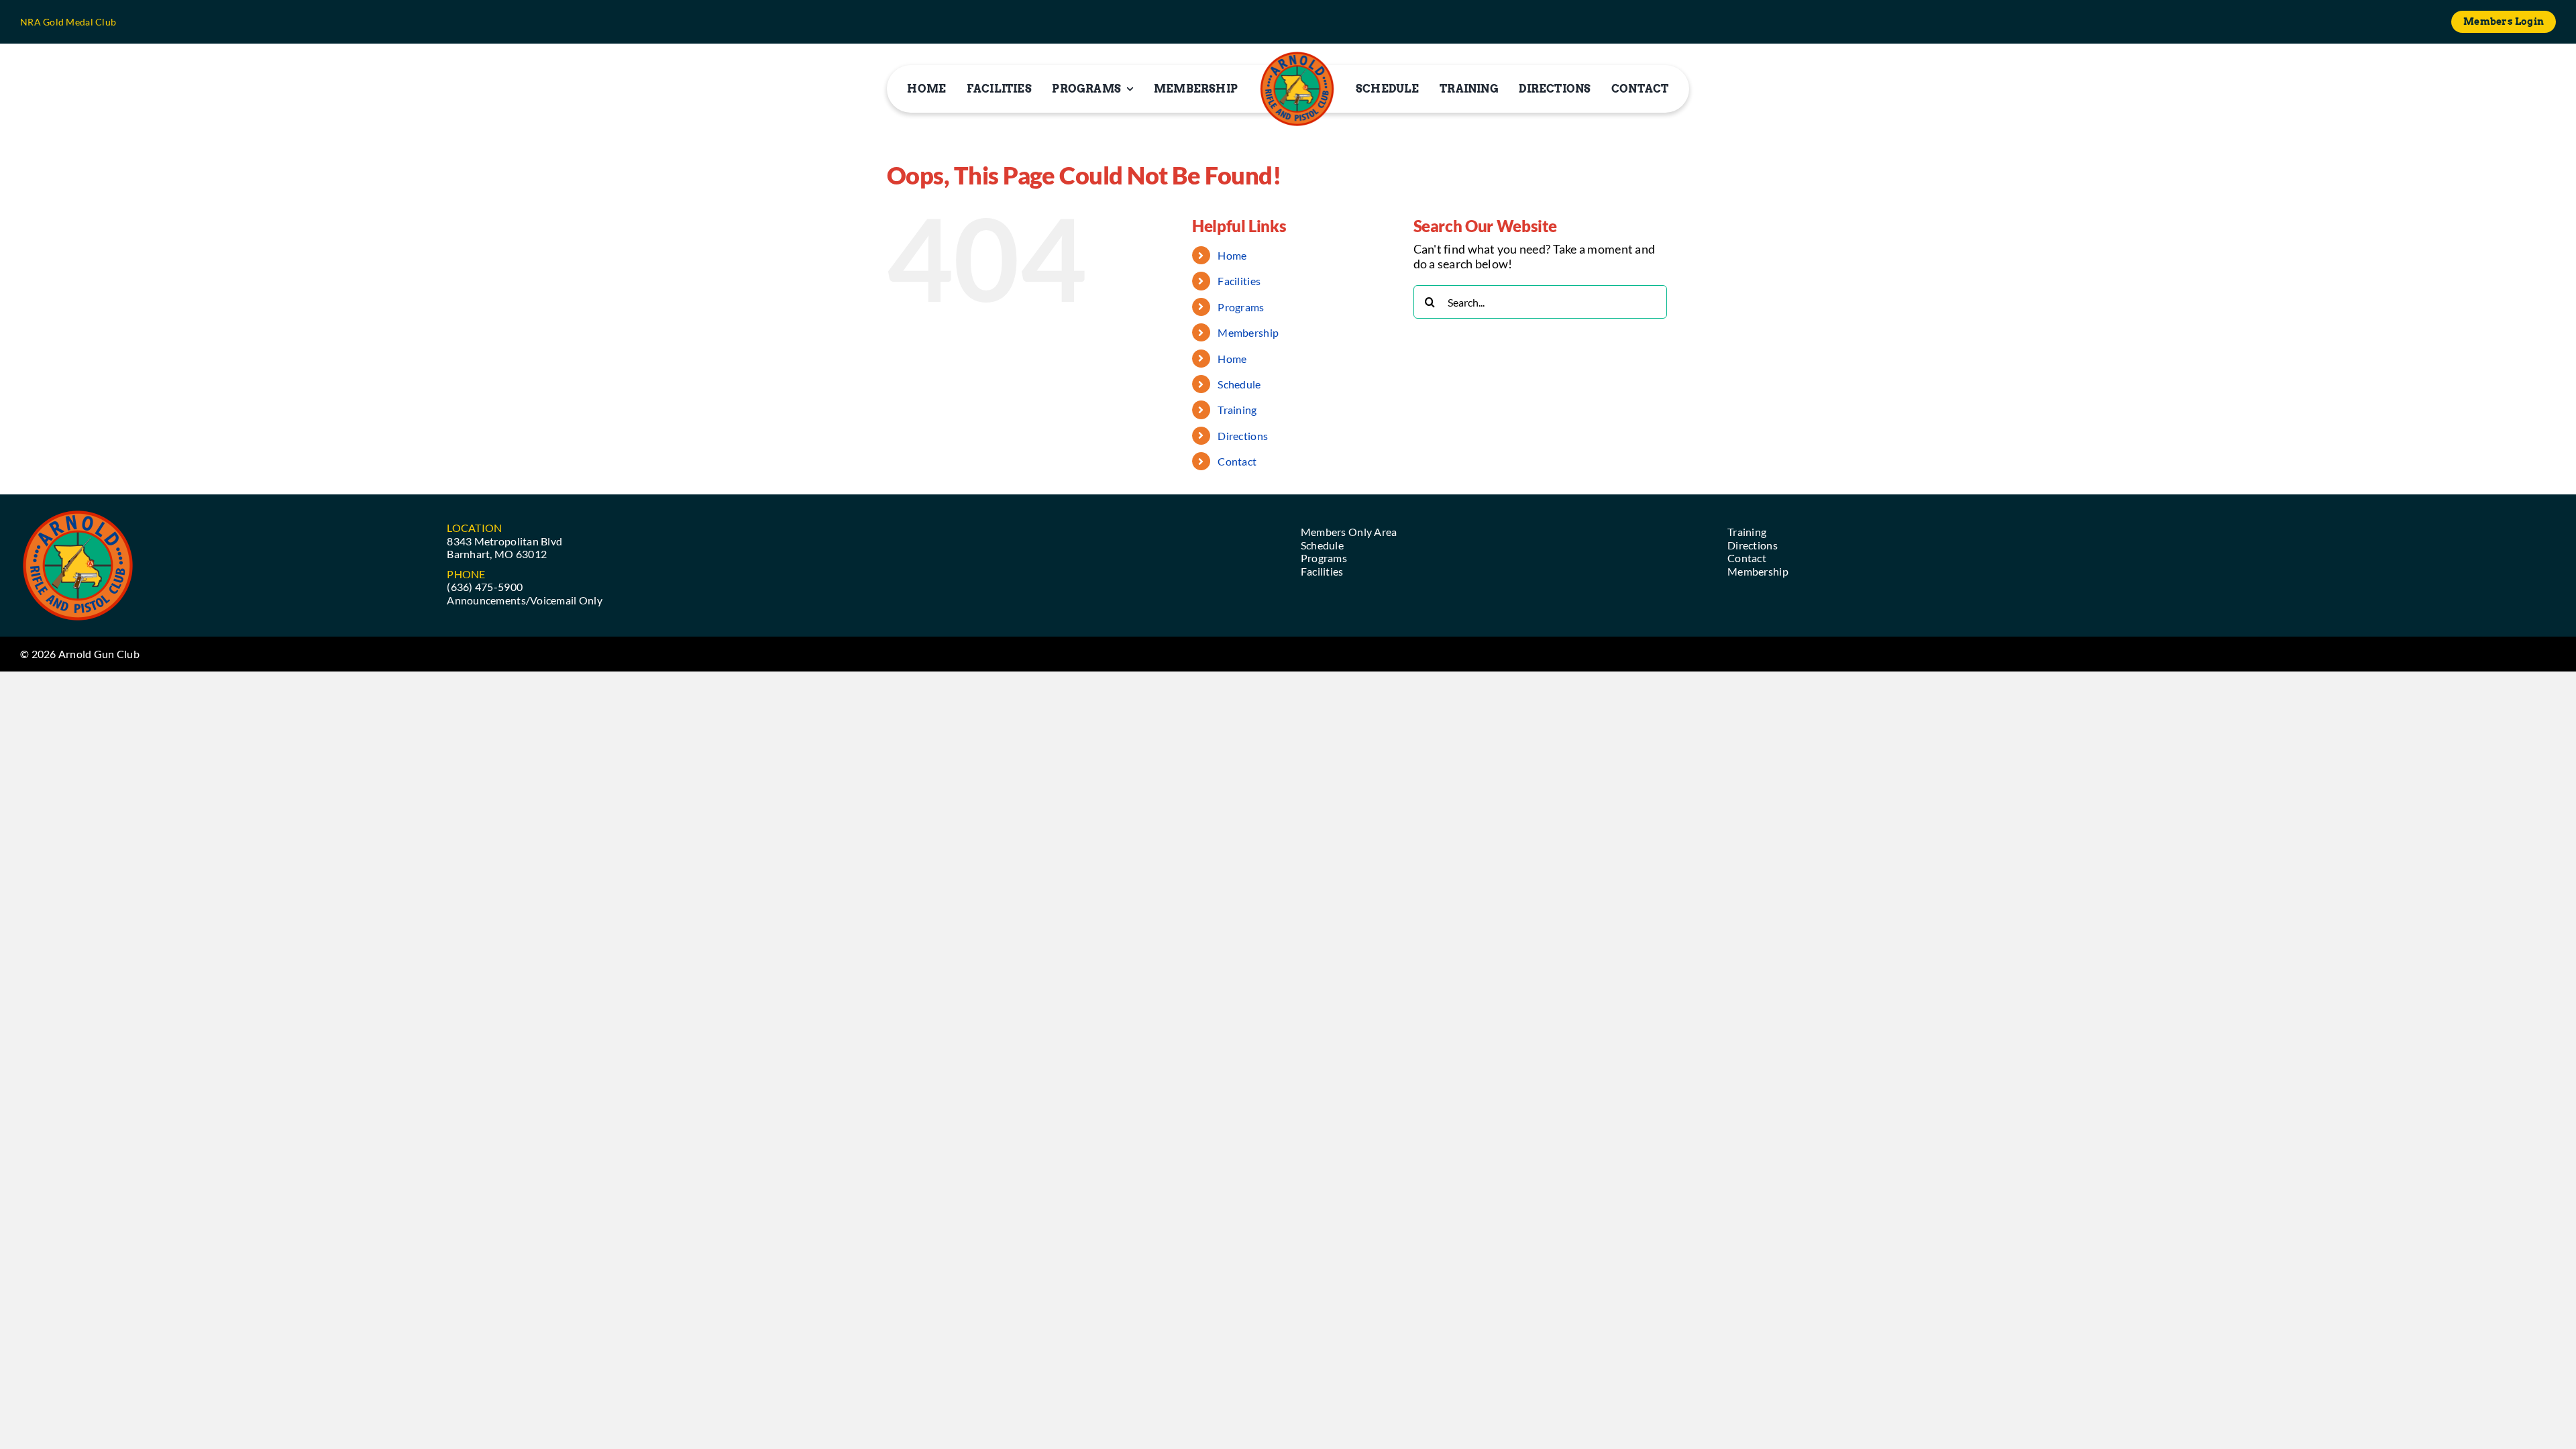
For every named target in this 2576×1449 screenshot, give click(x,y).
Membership (1248, 332)
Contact (1237, 461)
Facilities (1239, 281)
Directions (1243, 436)
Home (1232, 255)
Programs (1241, 307)
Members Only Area (1349, 532)
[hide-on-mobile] (1297, 89)
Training (1237, 410)
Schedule (1239, 384)
